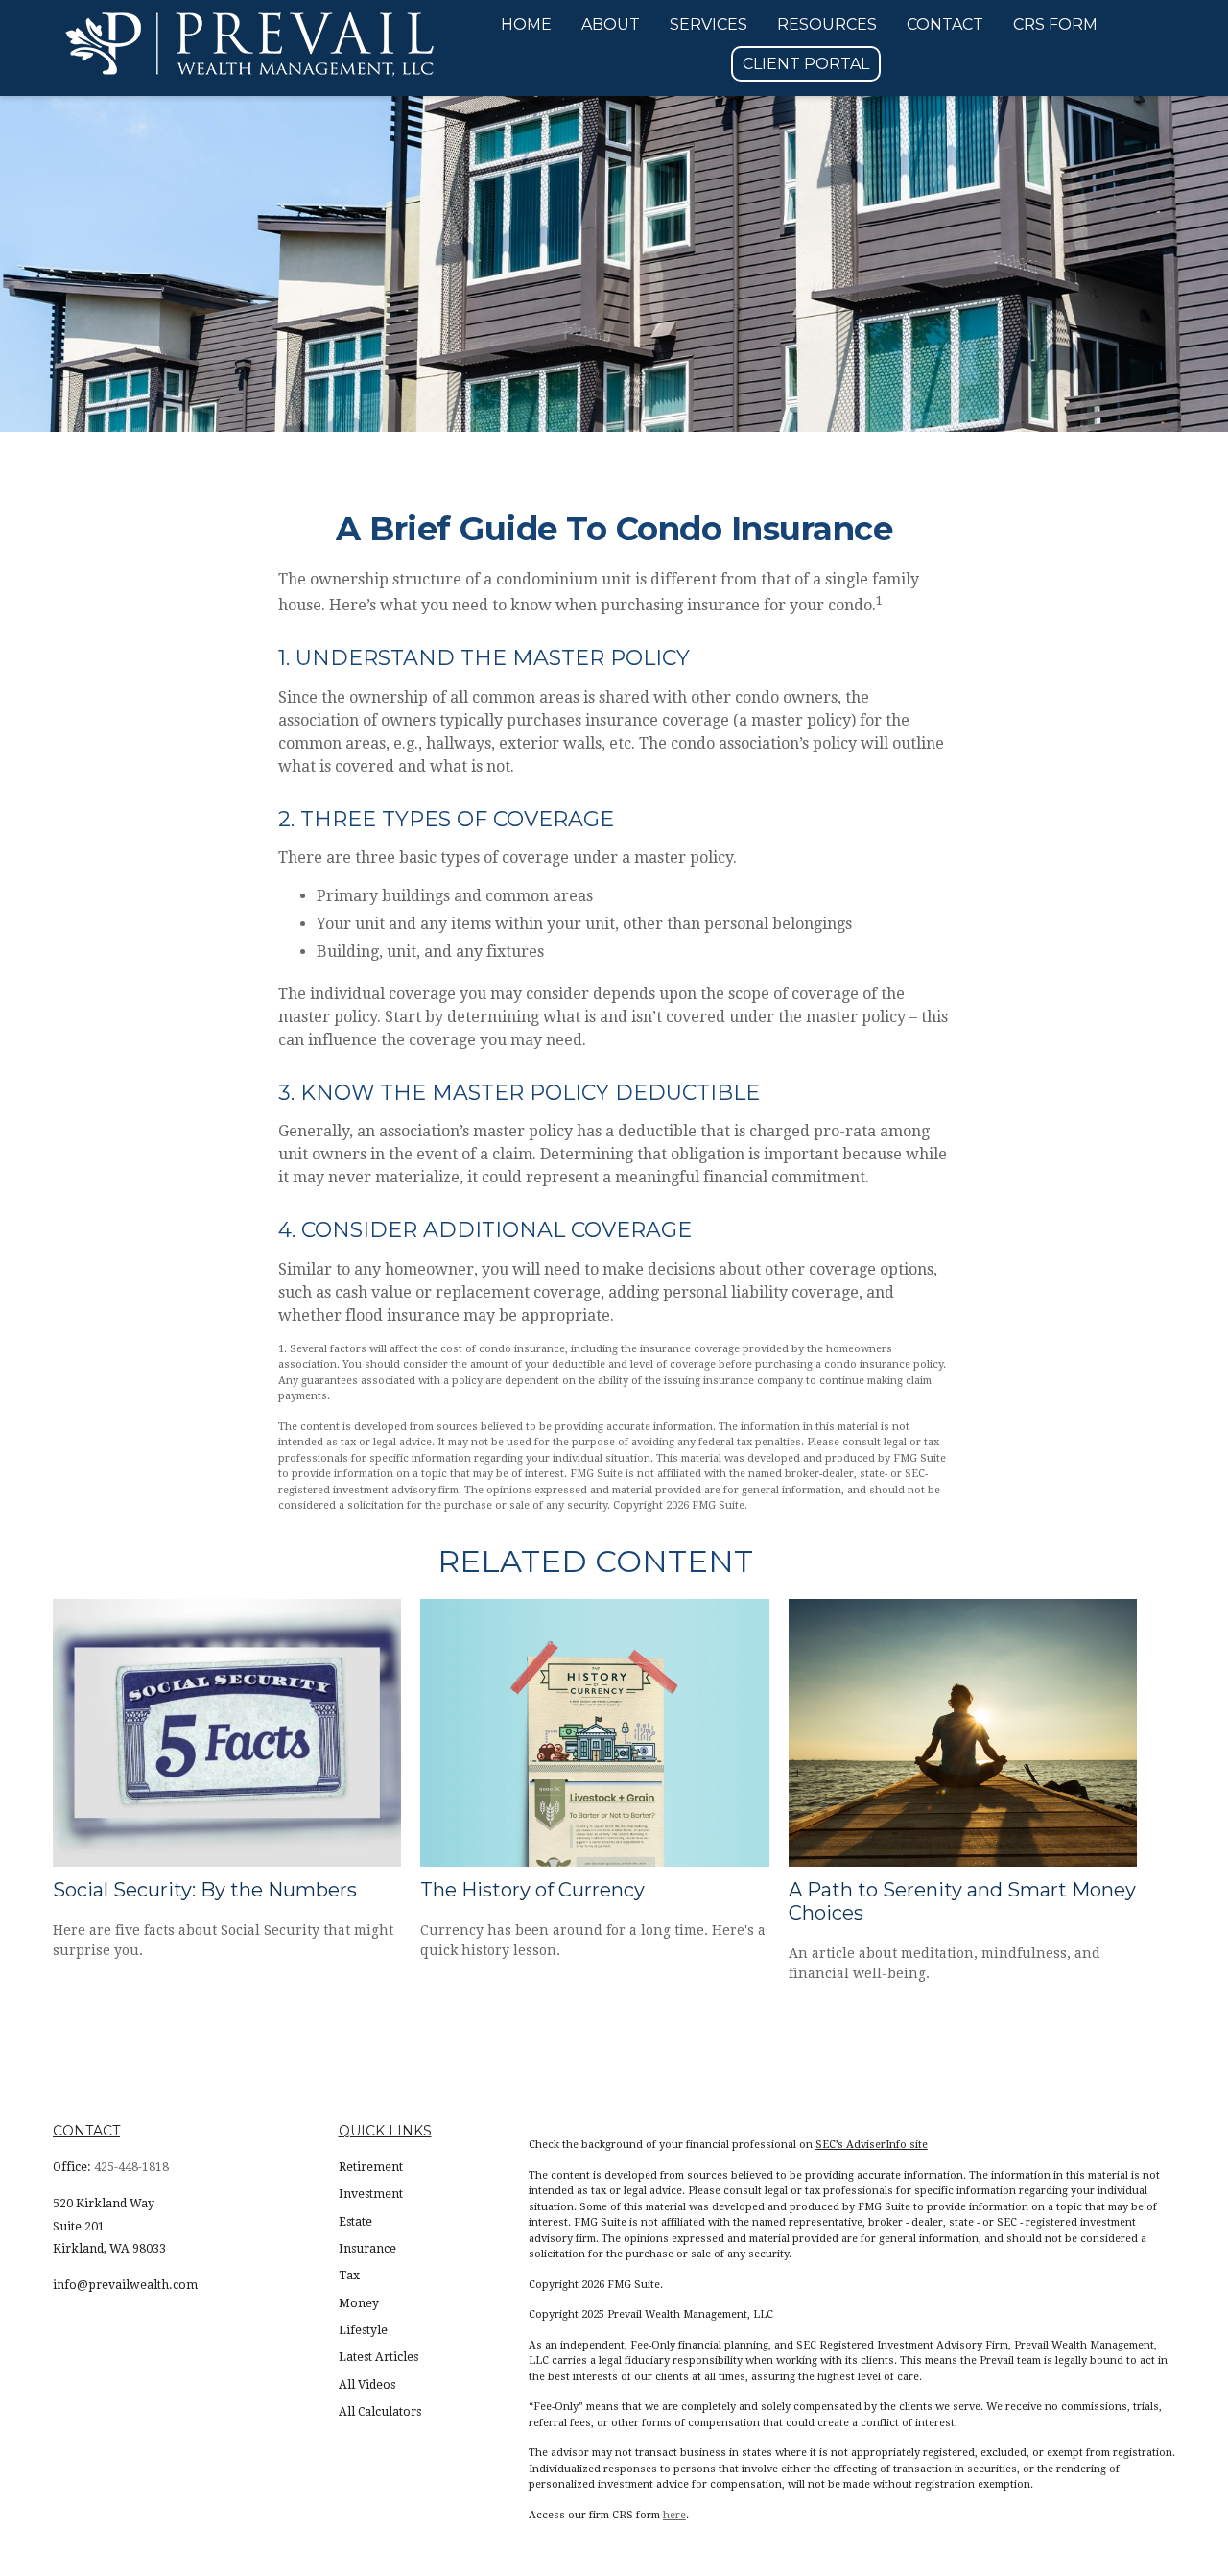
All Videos (367, 2385)
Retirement (371, 2167)
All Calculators (380, 2412)
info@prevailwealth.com (125, 2285)
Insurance (367, 2249)
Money (359, 2303)
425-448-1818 (131, 2167)
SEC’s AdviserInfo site (872, 2145)
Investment (371, 2194)
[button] (526, 24)
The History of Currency (532, 1890)
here (674, 2515)
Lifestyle (363, 2330)
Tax (349, 2276)
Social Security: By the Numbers (205, 1890)
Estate (355, 2222)
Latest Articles (378, 2357)
